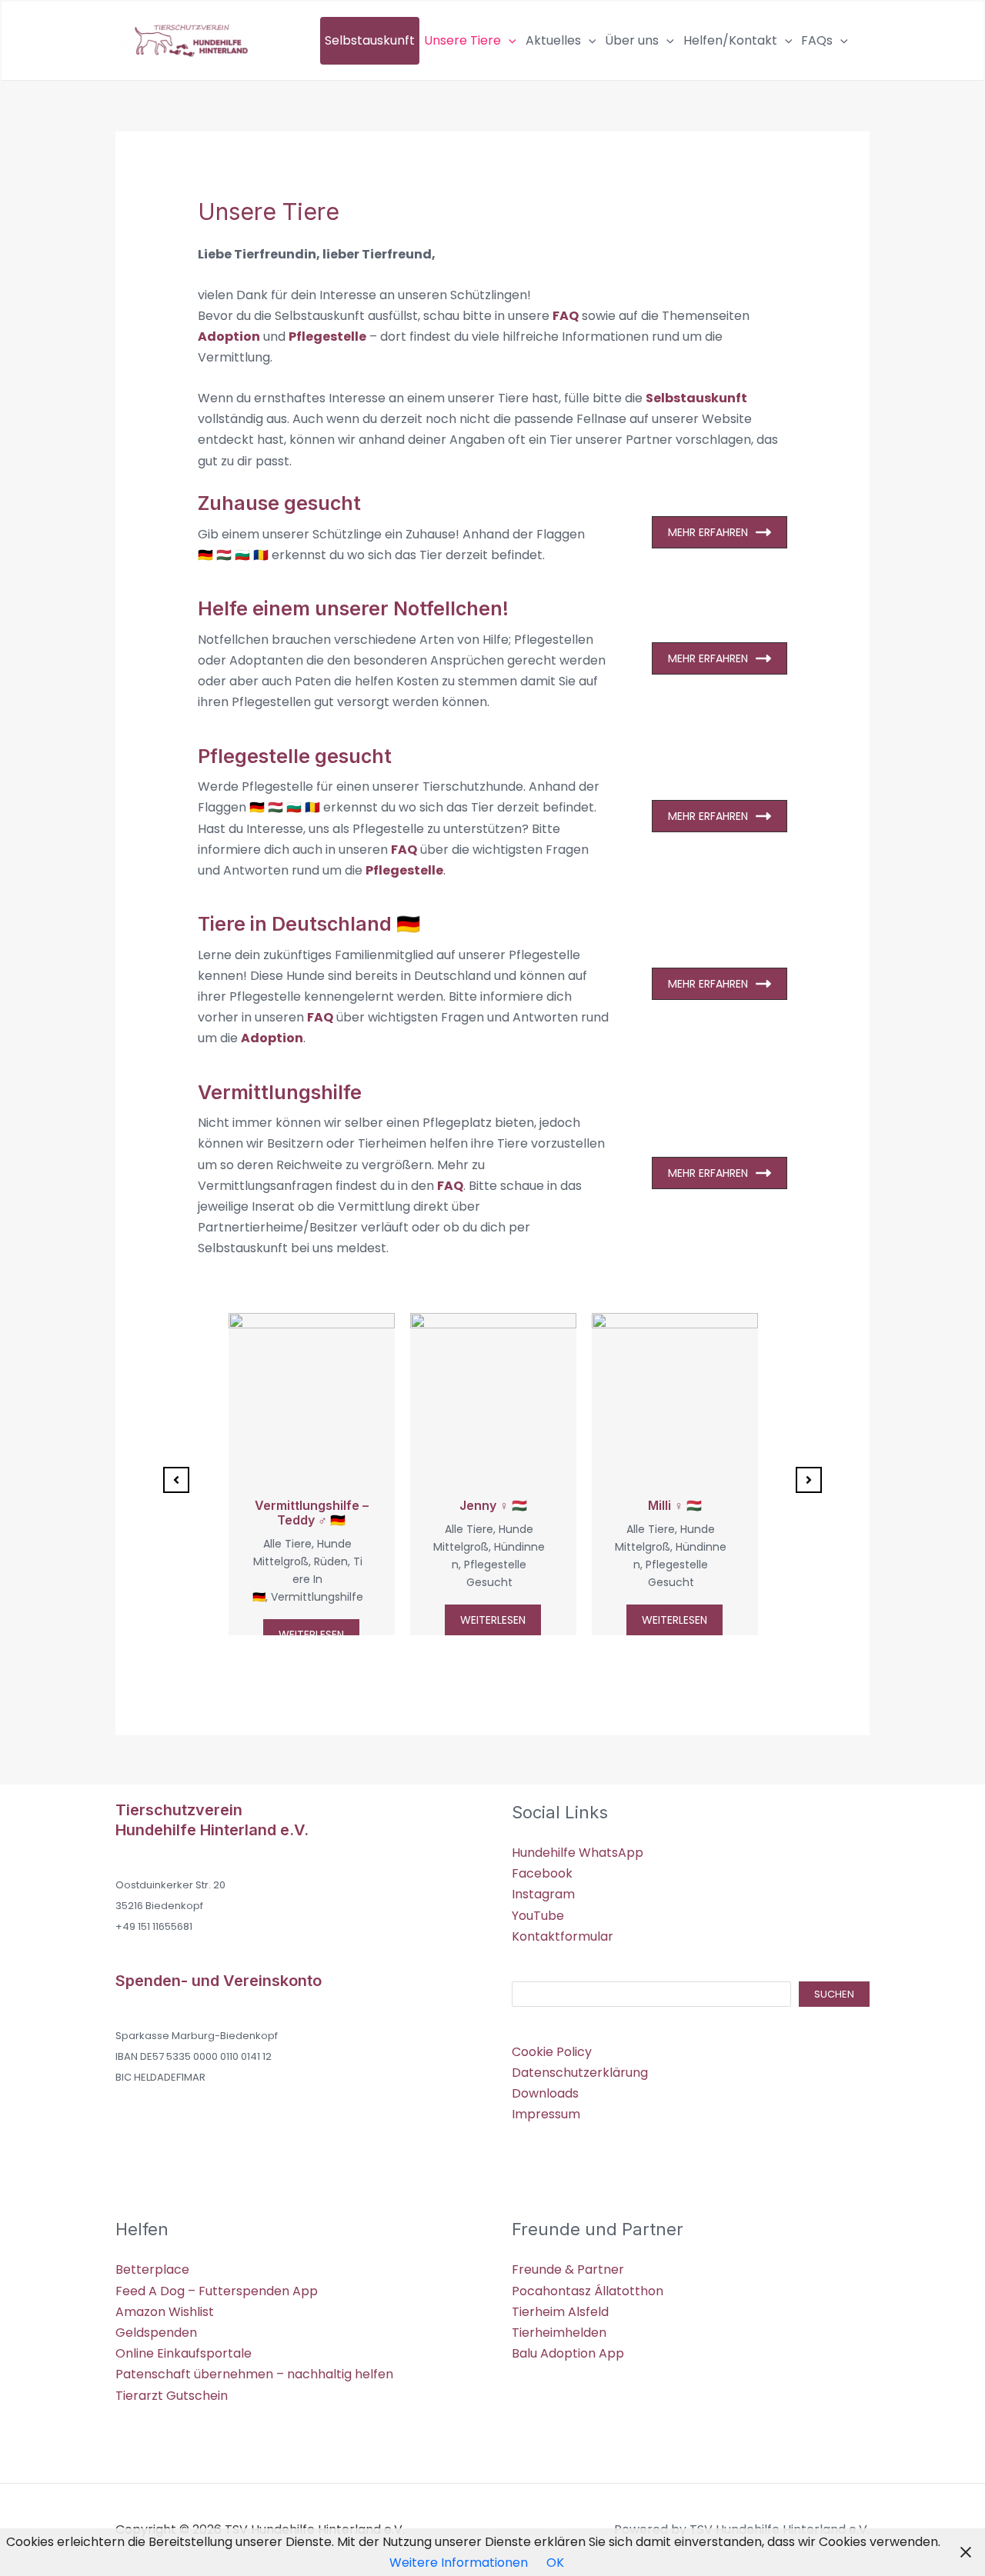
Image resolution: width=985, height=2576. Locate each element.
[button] (509, 41)
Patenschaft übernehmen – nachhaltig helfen (254, 2374)
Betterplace (152, 2269)
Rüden (331, 1561)
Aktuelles (553, 40)
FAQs (817, 40)
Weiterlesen (311, 1635)
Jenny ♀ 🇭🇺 (493, 1505)
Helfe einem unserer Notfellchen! (353, 608)
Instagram (543, 1894)
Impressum (546, 2114)
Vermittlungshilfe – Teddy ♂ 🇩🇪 (312, 1513)
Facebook (542, 1873)
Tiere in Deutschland (295, 924)
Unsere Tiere (462, 40)
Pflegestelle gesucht (295, 756)
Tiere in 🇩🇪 (307, 1579)
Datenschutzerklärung (580, 2073)
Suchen (834, 1994)
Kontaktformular (563, 1936)
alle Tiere (287, 1544)
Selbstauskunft (370, 40)
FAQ (566, 316)
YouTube (538, 1916)
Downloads (545, 2093)
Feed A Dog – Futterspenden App (217, 2291)
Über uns (632, 40)
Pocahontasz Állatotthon (588, 2291)
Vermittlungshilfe (280, 1092)
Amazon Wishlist (165, 2312)
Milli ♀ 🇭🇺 (675, 1505)
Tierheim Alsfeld (560, 2312)
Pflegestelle (327, 337)
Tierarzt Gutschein (172, 2396)
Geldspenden (156, 2333)
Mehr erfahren (708, 532)
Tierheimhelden (559, 2333)
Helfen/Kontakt (730, 40)
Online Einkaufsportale (184, 2353)
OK (555, 2563)
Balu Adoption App (568, 2353)
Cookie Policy (552, 2052)
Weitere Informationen (459, 2563)
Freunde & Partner (568, 2269)
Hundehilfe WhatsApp (578, 1853)
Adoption (229, 337)
